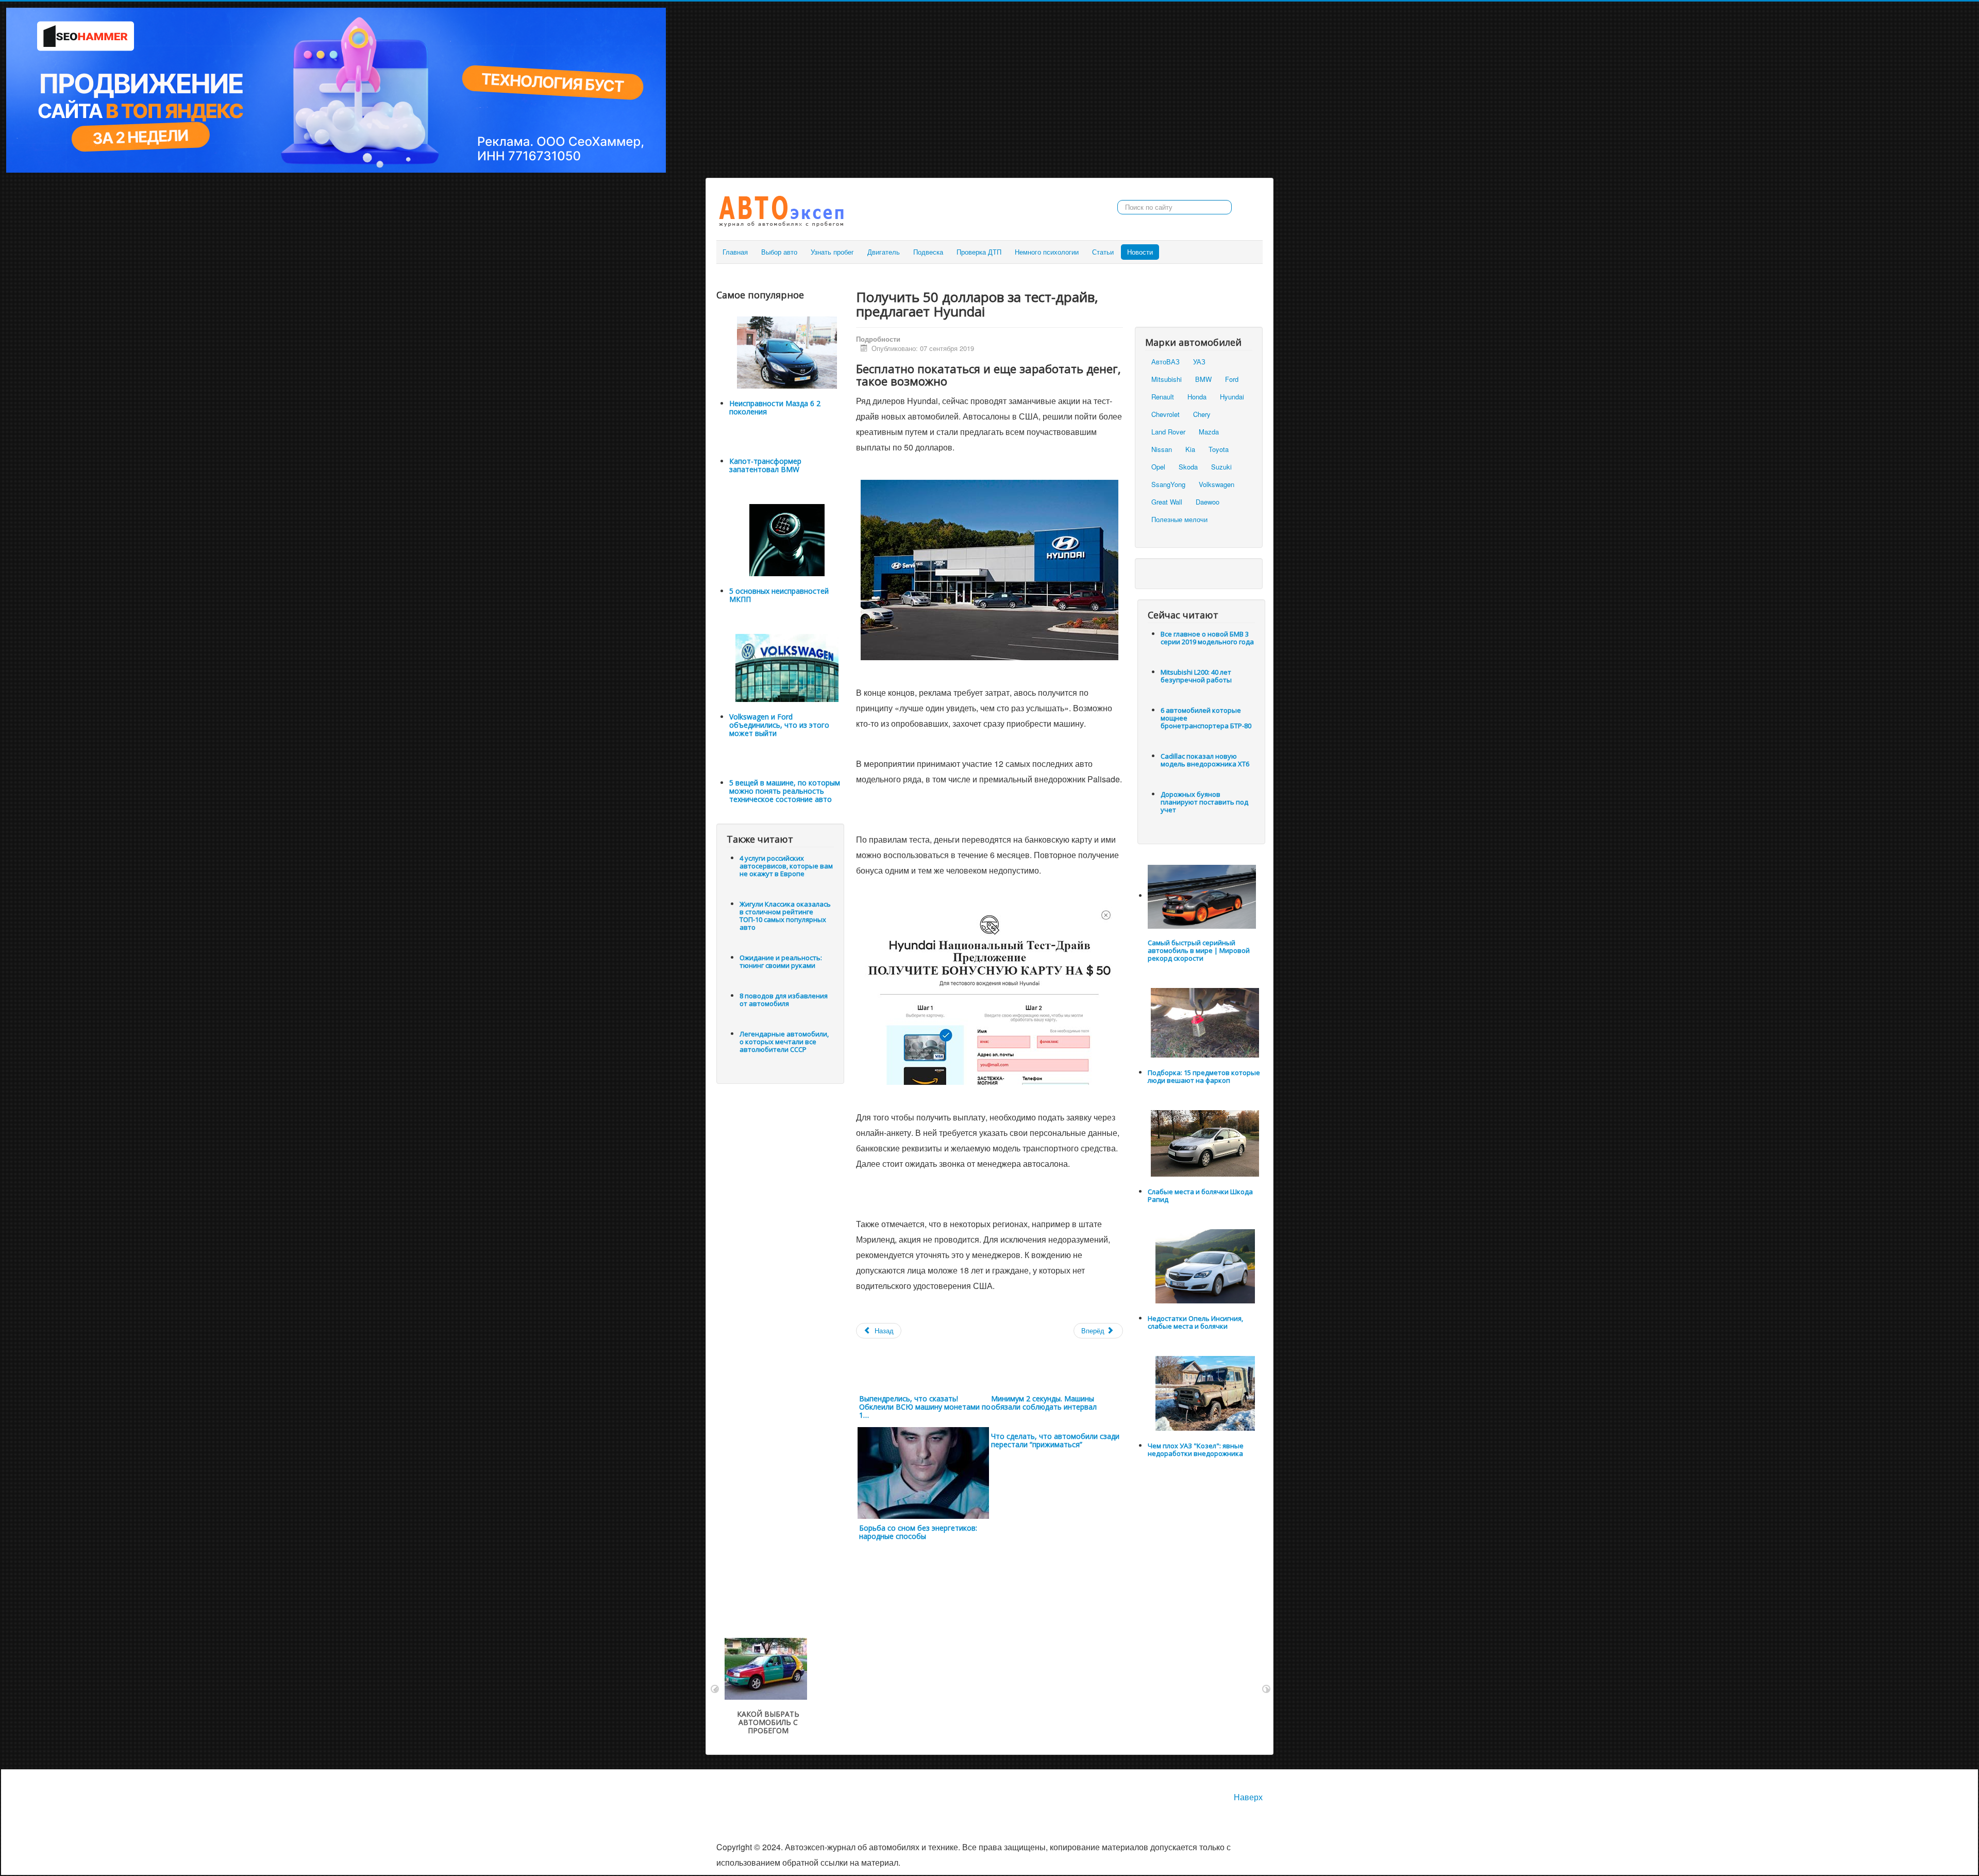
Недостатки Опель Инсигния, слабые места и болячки (1195, 1322)
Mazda (1209, 432)
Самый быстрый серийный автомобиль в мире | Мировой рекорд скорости (1199, 950)
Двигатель (884, 252)
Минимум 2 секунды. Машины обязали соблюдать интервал (1044, 1403)
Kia (1190, 449)
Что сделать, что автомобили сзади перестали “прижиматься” (1055, 1440)
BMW (1203, 379)
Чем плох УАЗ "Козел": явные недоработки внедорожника (1196, 1450)
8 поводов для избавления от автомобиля (784, 1000)
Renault (1163, 397)
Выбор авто (779, 252)
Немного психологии (1047, 252)
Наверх (1248, 1797)
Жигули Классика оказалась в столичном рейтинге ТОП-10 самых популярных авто (785, 916)
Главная (735, 252)
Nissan (1162, 449)
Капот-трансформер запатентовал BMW (765, 465)
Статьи (1103, 252)
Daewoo (1207, 502)
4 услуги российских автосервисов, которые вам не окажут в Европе (786, 866)
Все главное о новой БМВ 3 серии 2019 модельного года (1207, 638)
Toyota (1219, 449)
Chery (1202, 414)
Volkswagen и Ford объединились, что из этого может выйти (779, 725)
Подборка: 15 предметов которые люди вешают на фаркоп (1204, 1076)
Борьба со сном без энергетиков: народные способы (918, 1532)
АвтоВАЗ (1165, 362)
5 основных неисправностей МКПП (779, 595)
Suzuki (1221, 467)
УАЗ (1199, 362)
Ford (1232, 379)
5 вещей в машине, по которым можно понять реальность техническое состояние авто (785, 791)
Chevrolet (1165, 414)
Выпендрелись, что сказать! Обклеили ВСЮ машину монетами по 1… (925, 1407)
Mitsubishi (1167, 379)
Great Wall (1167, 502)
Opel (1158, 467)
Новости (1140, 252)
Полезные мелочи (1179, 519)
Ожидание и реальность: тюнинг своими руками (781, 961)
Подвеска (928, 252)
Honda (1197, 397)
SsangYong (1168, 484)
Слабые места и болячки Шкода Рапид (1200, 1195)
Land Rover (1168, 432)
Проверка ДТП (979, 252)
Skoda (1188, 467)
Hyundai (1232, 397)
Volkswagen (1217, 484)
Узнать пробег (832, 252)
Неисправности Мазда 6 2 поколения (775, 407)
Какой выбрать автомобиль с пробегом (768, 1722)
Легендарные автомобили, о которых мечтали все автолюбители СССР (784, 1042)
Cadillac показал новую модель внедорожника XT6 (1205, 760)
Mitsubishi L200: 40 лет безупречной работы (1196, 676)
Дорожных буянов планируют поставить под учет (1204, 802)
